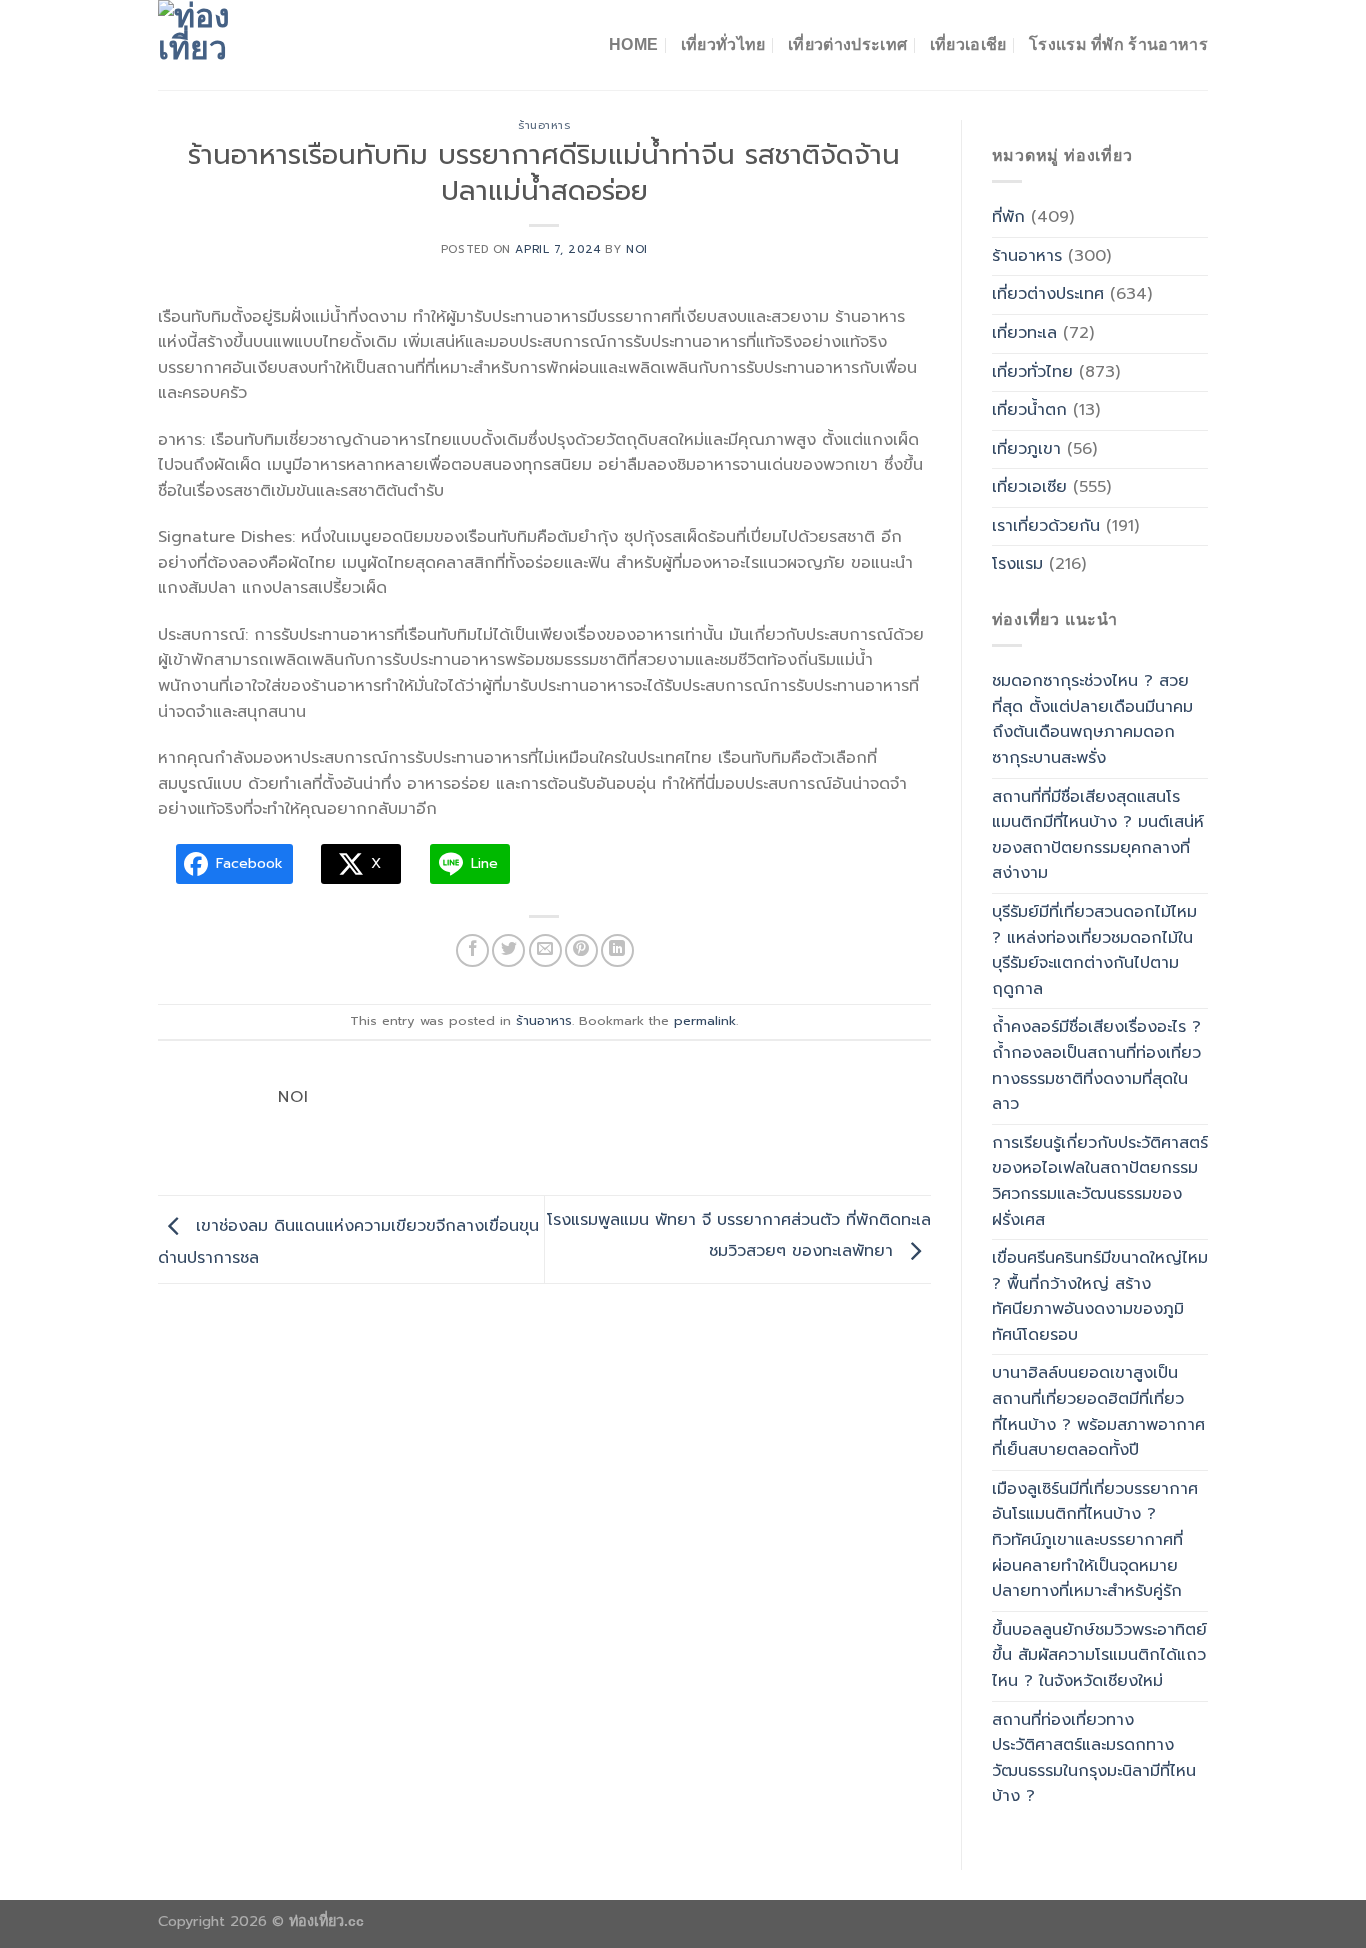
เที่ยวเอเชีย (968, 44)
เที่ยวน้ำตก (1029, 410)
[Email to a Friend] (545, 950)
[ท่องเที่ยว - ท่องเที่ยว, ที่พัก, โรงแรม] (258, 45)
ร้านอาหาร (544, 125)
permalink (705, 1020)
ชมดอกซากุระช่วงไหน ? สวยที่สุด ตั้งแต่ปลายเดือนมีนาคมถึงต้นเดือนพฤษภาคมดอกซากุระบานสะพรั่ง (1092, 719)
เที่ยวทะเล (1024, 333)
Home (633, 44)
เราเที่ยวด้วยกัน (1046, 526)
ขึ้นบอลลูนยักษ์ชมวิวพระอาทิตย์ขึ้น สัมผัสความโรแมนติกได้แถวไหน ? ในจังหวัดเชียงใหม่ (1099, 1655)
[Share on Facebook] (472, 950)
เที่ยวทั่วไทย (723, 44)
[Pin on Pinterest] (581, 950)
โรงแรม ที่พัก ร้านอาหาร (1118, 44)
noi (637, 249)
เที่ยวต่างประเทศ (847, 44)
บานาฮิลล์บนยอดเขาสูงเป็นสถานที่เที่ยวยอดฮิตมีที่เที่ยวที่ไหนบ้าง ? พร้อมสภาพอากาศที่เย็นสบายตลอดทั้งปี (1098, 1411)
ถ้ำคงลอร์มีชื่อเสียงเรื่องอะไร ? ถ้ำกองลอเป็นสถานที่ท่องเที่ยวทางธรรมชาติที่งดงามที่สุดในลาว (1096, 1065)
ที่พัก (1008, 217)
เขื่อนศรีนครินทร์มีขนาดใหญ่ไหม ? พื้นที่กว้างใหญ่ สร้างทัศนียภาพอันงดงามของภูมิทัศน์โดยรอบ (1100, 1296)
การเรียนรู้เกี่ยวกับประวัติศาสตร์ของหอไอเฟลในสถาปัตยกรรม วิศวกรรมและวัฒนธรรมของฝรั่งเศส (1100, 1181)
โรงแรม (1017, 564)
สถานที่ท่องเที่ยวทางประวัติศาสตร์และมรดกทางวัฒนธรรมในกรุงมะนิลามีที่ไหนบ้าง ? (1094, 1758)
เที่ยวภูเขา (1026, 449)
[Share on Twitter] (508, 950)
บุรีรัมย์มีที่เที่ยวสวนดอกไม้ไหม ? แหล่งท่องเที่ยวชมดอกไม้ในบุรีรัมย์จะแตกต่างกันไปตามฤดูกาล (1094, 950)
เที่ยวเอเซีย (1029, 487)
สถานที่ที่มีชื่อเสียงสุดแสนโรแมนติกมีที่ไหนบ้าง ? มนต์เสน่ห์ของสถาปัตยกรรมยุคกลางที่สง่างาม (1098, 835)
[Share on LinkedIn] (617, 950)
